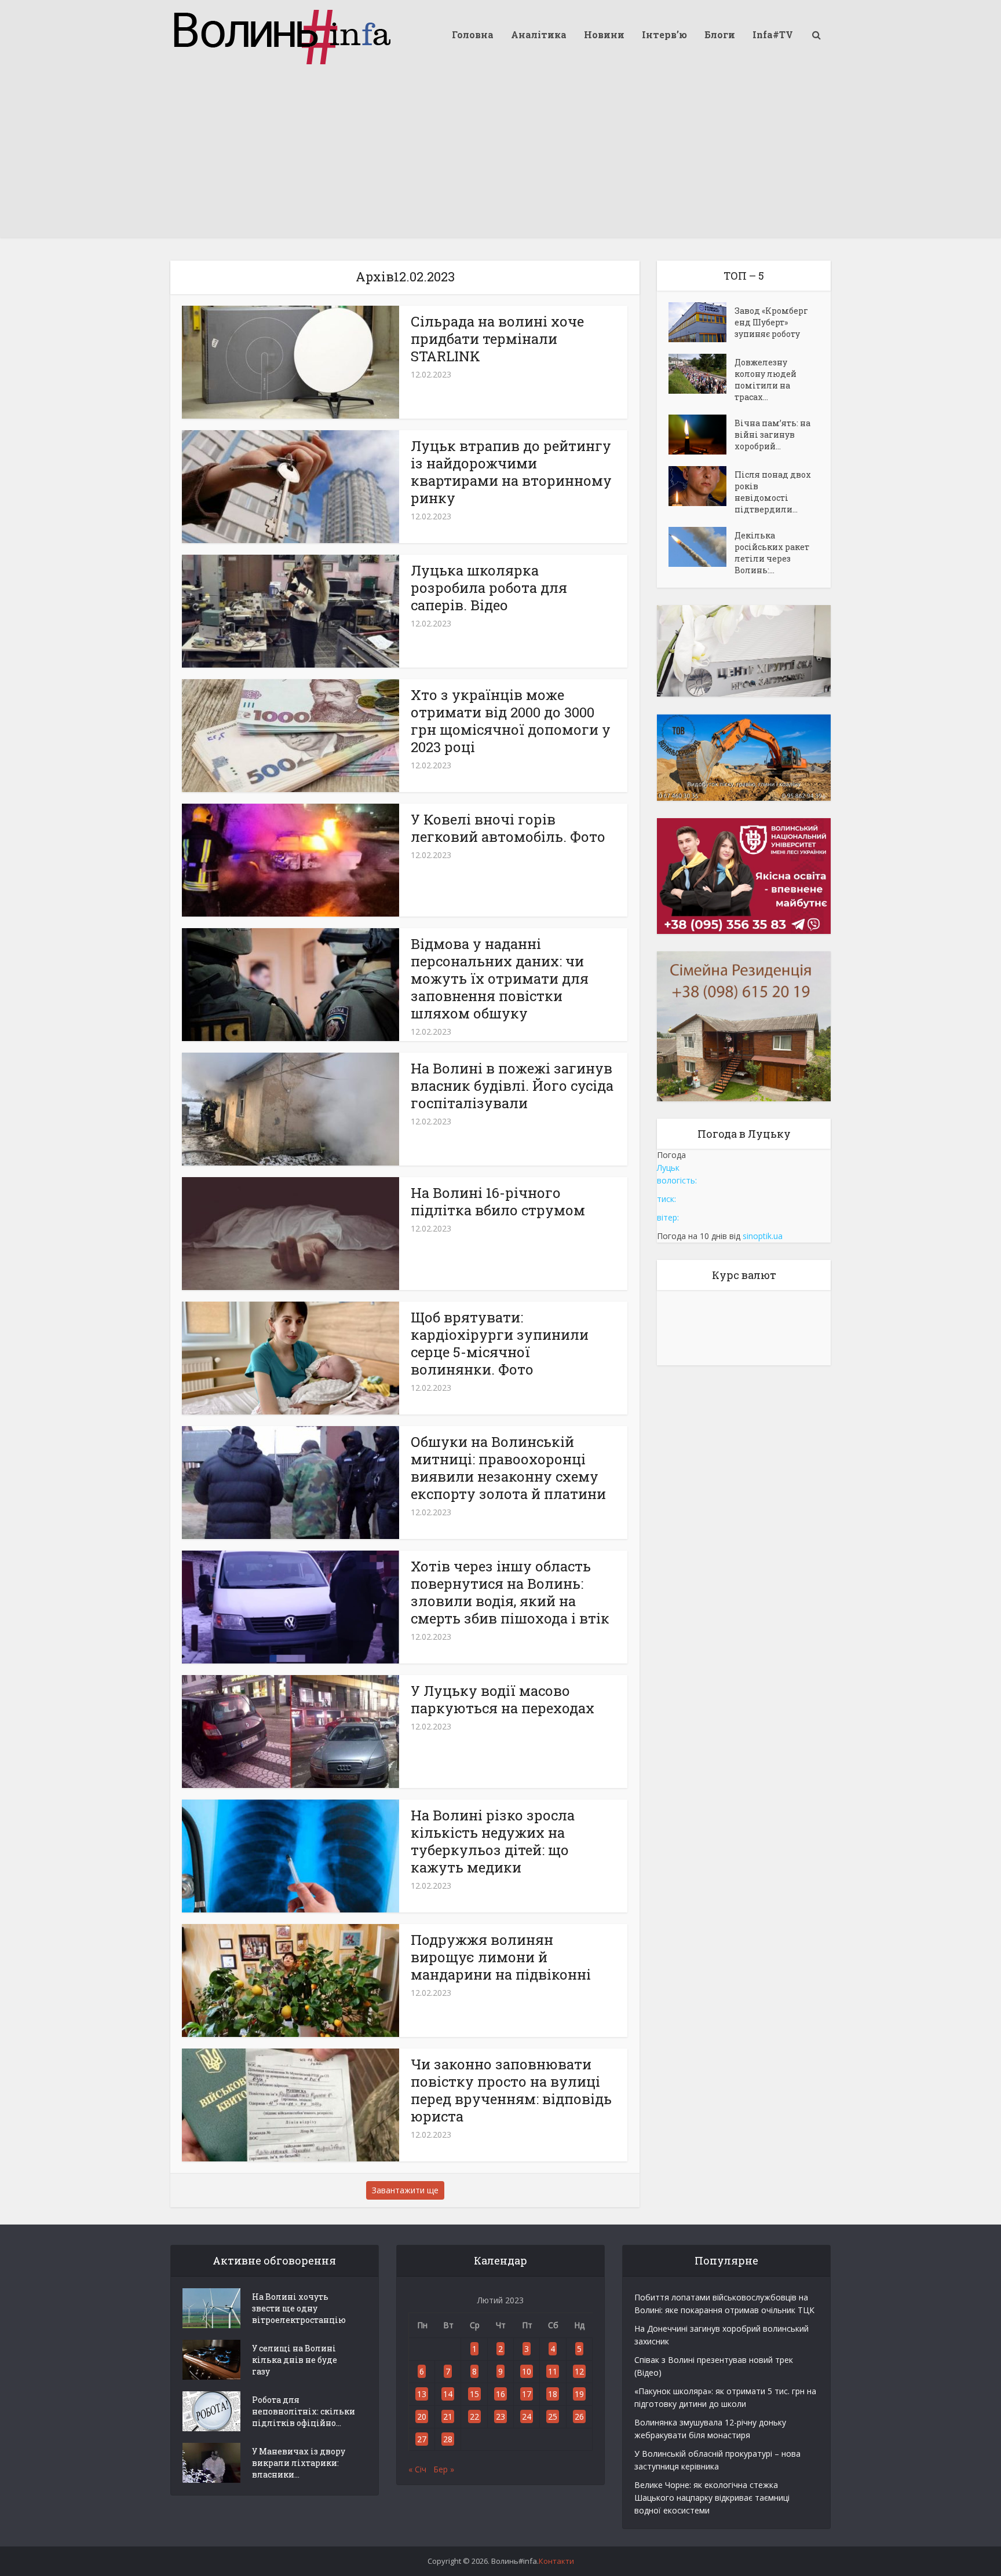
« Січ (417, 2469)
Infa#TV (773, 34)
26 (579, 2416)
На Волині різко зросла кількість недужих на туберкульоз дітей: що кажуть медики (493, 1841)
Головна (473, 34)
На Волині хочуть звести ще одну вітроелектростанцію (299, 2308)
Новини (604, 34)
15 (474, 2394)
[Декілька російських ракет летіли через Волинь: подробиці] (702, 547)
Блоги (720, 34)
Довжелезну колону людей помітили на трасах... (766, 380)
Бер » (444, 2469)
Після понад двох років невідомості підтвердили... (773, 492)
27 (422, 2439)
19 (579, 2394)
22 (474, 2416)
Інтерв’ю (664, 34)
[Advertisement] (500, 156)
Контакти (556, 2561)
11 (553, 2371)
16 (500, 2394)
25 (553, 2416)
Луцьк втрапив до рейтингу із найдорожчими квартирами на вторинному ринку (511, 472)
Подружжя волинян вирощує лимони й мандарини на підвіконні (501, 1957)
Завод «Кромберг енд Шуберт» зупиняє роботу (771, 322)
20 (422, 2416)
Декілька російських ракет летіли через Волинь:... (772, 553)
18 (553, 2394)
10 (527, 2371)
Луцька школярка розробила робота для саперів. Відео (489, 588)
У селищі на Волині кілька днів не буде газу (295, 2360)
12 (579, 2371)
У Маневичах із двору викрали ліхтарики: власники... (299, 2463)
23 (500, 2416)
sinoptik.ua (763, 1236)
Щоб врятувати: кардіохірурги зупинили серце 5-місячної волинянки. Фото (500, 1343)
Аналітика (539, 34)
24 (527, 2416)
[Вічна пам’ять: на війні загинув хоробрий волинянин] (702, 435)
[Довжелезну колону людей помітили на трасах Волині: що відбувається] (702, 374)
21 (448, 2416)
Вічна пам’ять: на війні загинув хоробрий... (772, 435)
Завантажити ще (405, 2190)
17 (527, 2394)
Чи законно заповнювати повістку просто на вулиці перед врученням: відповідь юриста (511, 2090)
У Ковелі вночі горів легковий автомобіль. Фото (508, 828)
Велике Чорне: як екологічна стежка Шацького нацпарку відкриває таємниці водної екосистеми (712, 2498)
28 (448, 2439)
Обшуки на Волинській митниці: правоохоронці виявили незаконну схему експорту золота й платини (508, 1468)
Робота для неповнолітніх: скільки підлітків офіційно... (304, 2411)
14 (448, 2394)
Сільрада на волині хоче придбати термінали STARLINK (497, 339)
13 (422, 2394)
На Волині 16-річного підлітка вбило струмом (498, 1201)
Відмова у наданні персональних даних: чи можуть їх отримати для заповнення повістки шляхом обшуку (500, 979)
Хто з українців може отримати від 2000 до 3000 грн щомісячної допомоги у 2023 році (511, 721)
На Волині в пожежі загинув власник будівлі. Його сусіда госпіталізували (512, 1086)
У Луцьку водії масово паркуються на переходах (503, 1699)
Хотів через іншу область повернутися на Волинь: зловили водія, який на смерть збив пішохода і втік (510, 1592)
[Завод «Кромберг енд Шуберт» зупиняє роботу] (702, 322)
